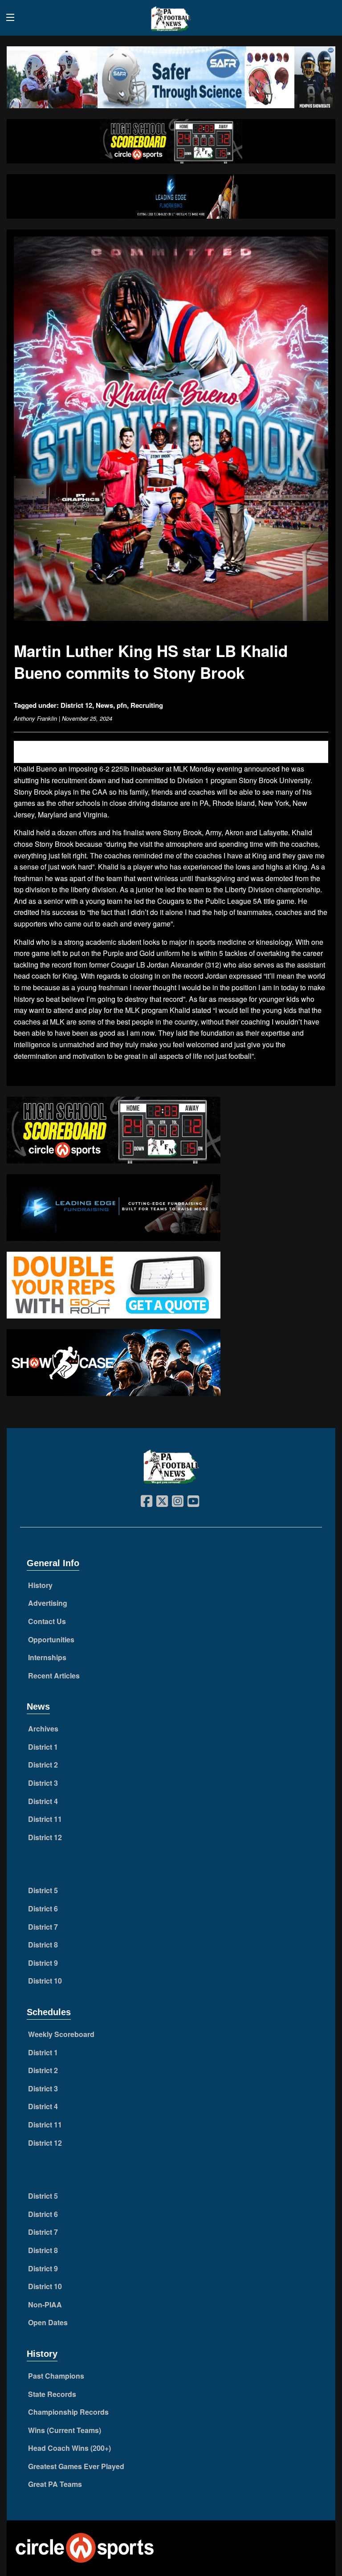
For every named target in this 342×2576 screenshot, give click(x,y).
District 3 (43, 1783)
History (40, 1585)
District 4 (43, 1801)
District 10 (45, 1981)
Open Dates (48, 2322)
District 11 (45, 1819)
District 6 (43, 1909)
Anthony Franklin (35, 718)
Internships (47, 1657)
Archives (43, 1729)
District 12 (76, 705)
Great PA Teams (55, 2484)
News (104, 705)
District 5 (43, 1890)
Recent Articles (54, 1676)
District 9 (43, 1963)
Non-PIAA (45, 2305)
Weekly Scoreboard (61, 2034)
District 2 (43, 1765)
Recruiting (147, 705)
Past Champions (56, 2376)
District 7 (43, 1927)
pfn (122, 705)
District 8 (43, 1945)
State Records (52, 2394)
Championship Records (68, 2412)
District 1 (43, 1747)
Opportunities (51, 1639)
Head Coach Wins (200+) (69, 2448)
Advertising (48, 1603)
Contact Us (47, 1621)
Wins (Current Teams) (65, 2430)
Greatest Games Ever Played (76, 2466)
